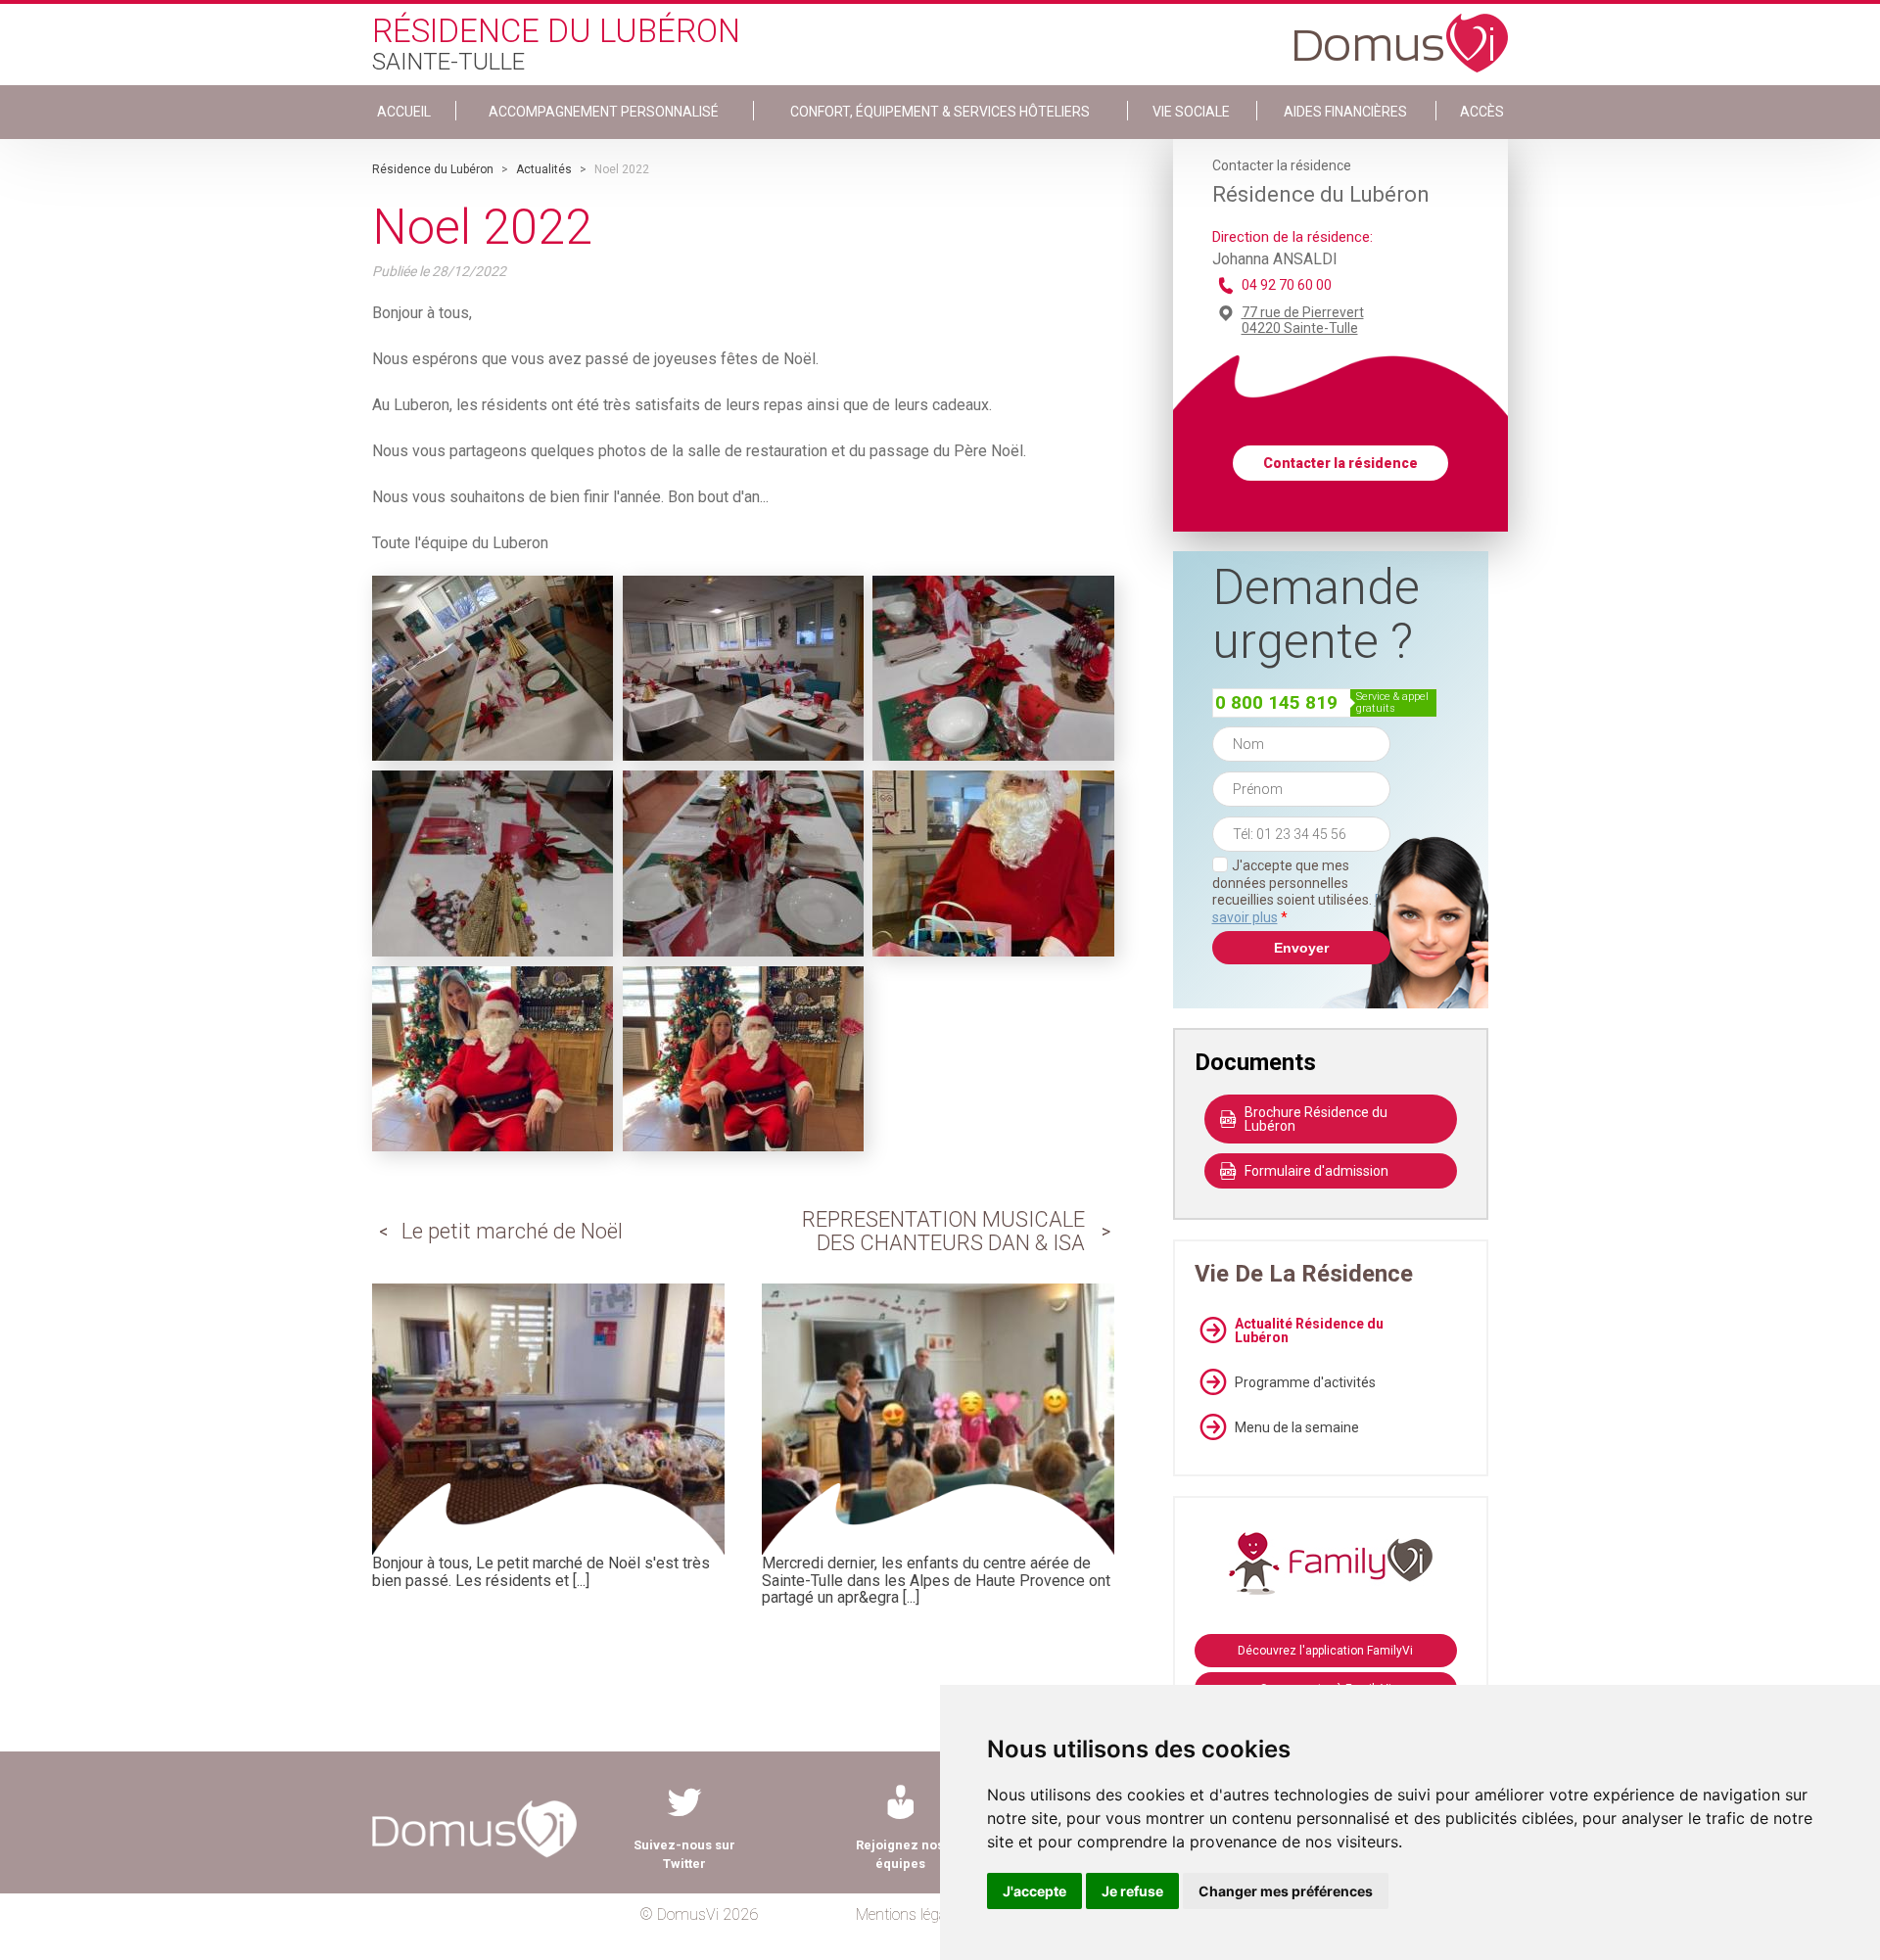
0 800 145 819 (1276, 702)
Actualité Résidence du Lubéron (1309, 1330)
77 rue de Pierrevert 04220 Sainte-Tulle (1303, 320)
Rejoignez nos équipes (900, 1854)
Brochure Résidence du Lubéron (1316, 1119)
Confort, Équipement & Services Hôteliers (940, 112)
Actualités (544, 169)
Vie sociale (1191, 112)
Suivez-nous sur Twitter (684, 1854)
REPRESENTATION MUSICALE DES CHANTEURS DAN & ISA (943, 1231)
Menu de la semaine (1297, 1427)
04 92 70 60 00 (1287, 285)
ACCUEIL (404, 112)
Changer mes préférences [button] (1286, 1891)
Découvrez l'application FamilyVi (1325, 1651)
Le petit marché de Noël (512, 1231)
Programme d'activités (1305, 1382)
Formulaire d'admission (1316, 1171)
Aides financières (1345, 112)
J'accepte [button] (1034, 1891)
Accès (1482, 112)
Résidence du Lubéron (433, 169)
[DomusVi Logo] (1401, 33)
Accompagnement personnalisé (604, 112)
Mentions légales (910, 1914)
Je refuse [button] (1132, 1891)
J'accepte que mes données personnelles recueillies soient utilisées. (1301, 891)
